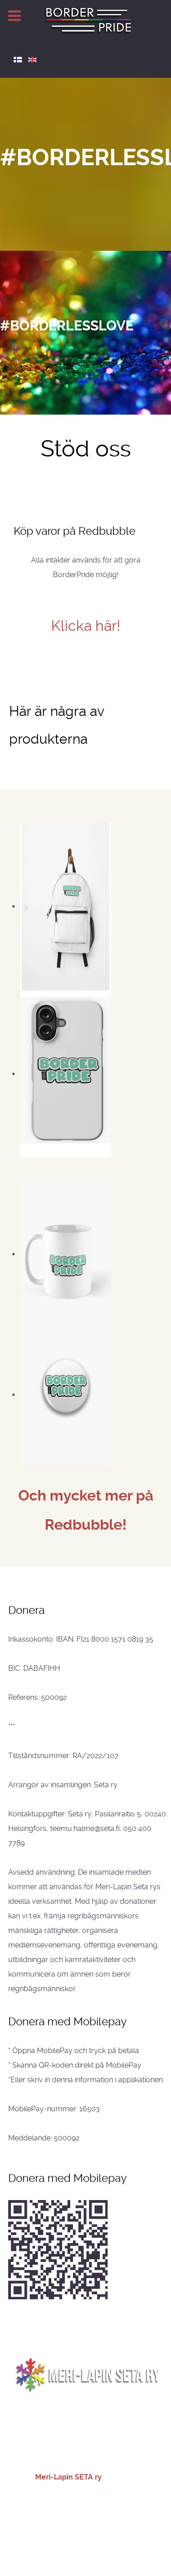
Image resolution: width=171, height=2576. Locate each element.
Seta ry (125, 2525)
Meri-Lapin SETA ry (69, 2477)
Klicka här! (86, 626)
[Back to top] (86, 2439)
